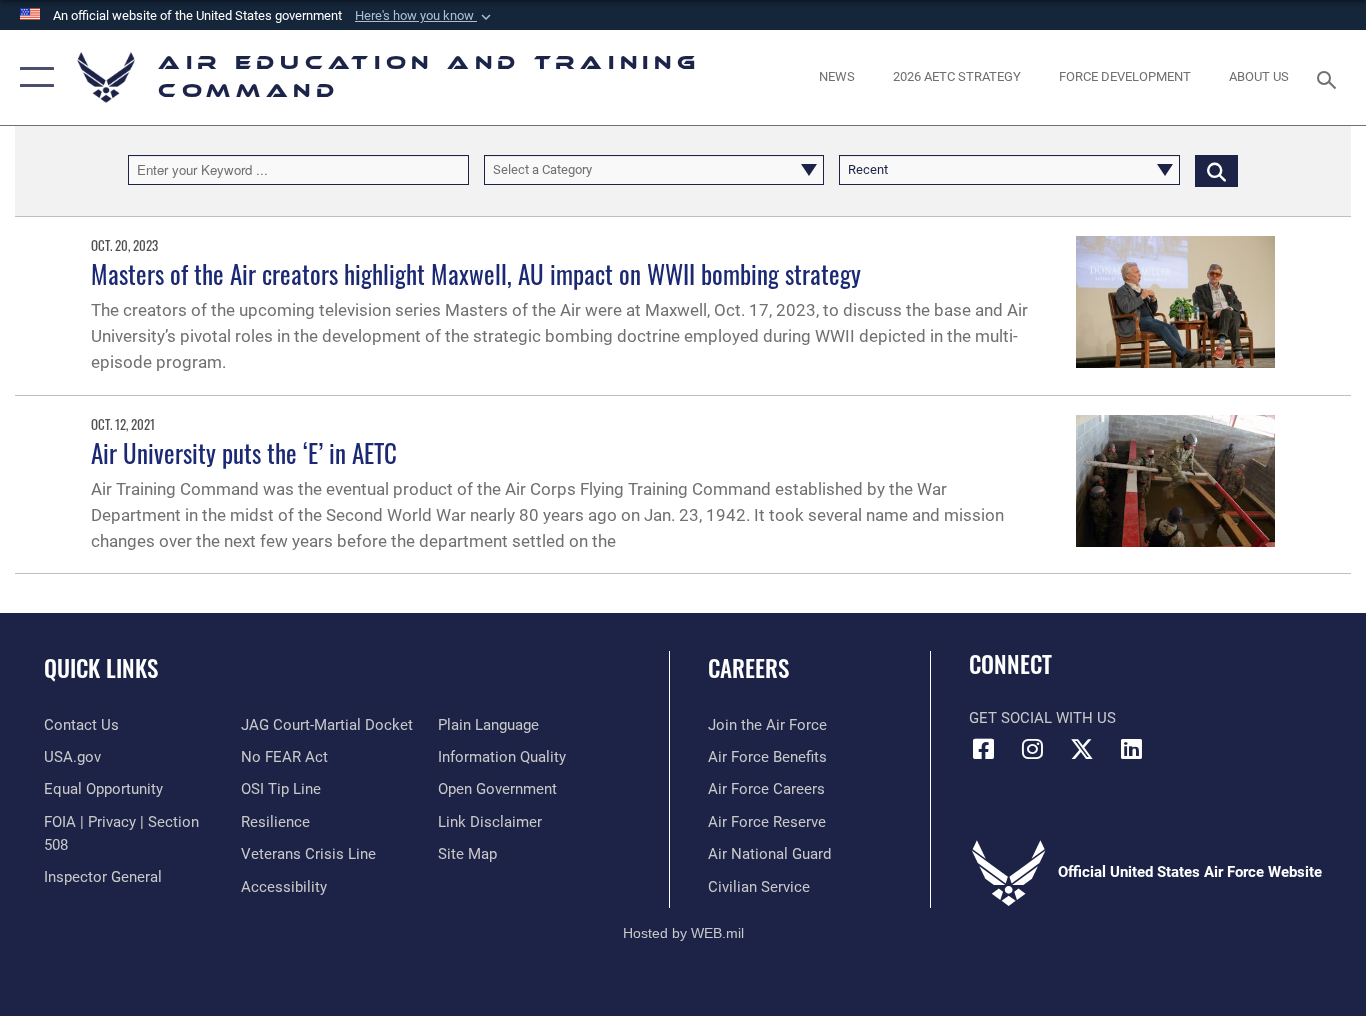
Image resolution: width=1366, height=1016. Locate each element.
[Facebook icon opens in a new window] (984, 749)
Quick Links (101, 668)
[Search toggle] (1330, 78)
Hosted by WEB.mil (683, 933)
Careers (748, 668)
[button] (425, 16)
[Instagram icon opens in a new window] (1033, 749)
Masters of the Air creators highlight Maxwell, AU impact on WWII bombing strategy (476, 273)
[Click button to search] (1216, 170)
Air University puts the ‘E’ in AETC (244, 452)
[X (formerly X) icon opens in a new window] (1082, 749)
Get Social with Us (1042, 718)
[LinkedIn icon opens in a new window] (1131, 749)
